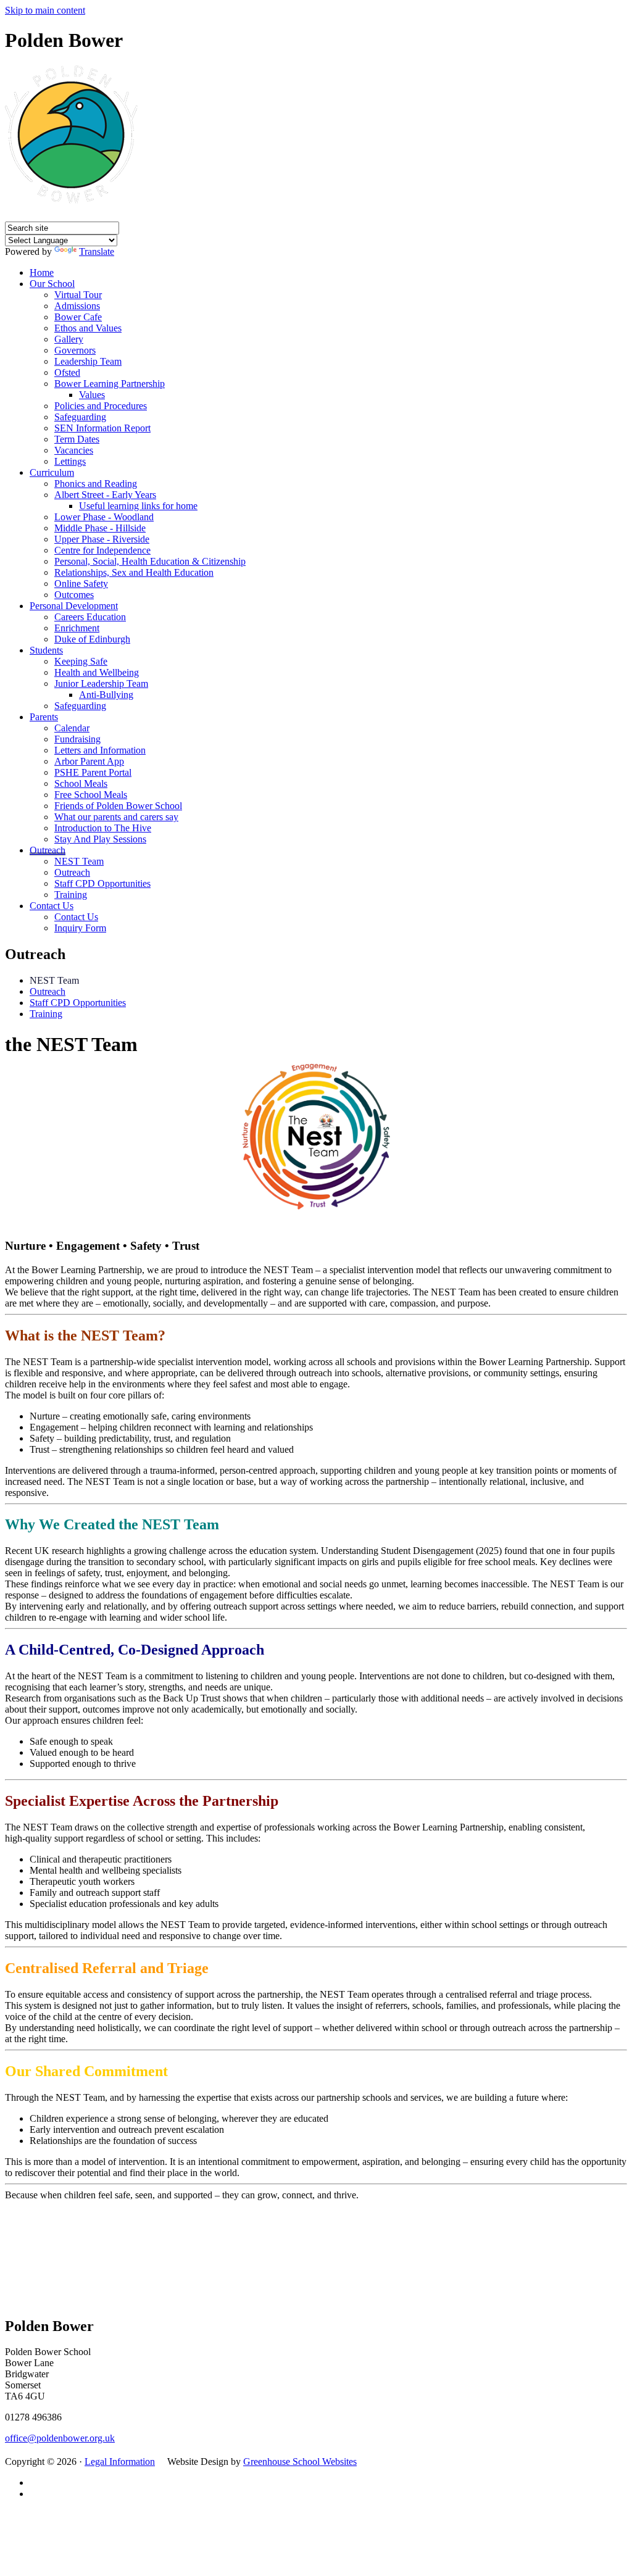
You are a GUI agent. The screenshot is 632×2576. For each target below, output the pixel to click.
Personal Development (74, 606)
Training (71, 895)
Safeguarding (80, 417)
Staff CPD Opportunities (102, 883)
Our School (52, 284)
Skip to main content (45, 10)
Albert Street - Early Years (105, 495)
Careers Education (90, 617)
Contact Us (52, 906)
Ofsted (67, 372)
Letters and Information (100, 750)
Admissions (77, 306)
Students (46, 650)
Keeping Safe (81, 661)
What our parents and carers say (116, 817)
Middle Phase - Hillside (100, 528)
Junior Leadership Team (101, 683)
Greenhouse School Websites (300, 2462)
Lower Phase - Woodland (104, 517)
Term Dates (77, 439)
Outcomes (74, 595)
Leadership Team (88, 361)
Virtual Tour (78, 295)
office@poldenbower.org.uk (60, 2438)
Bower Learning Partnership (110, 384)
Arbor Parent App (89, 761)
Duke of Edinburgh (92, 639)
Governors (75, 350)
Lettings (70, 461)
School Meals (81, 783)
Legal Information (120, 2462)
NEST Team (79, 861)
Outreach (48, 850)
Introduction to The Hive (103, 828)
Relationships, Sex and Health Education (134, 572)
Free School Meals (91, 795)
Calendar (72, 728)
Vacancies (74, 450)
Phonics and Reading (96, 484)
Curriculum (52, 472)
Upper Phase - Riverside (102, 539)
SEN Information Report (102, 428)
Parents (44, 717)
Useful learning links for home (138, 506)
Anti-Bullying (106, 695)
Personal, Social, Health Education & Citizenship (150, 561)
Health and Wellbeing (97, 672)
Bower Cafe (78, 317)
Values (92, 395)
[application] (316, 2257)
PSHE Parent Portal (93, 772)
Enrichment (77, 628)
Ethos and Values (88, 328)
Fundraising (77, 739)
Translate (97, 251)
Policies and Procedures (101, 406)
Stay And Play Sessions (100, 839)
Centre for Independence (102, 550)
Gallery (69, 339)
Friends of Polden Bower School (118, 806)
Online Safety (81, 584)
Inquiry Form (80, 928)
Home (42, 272)
